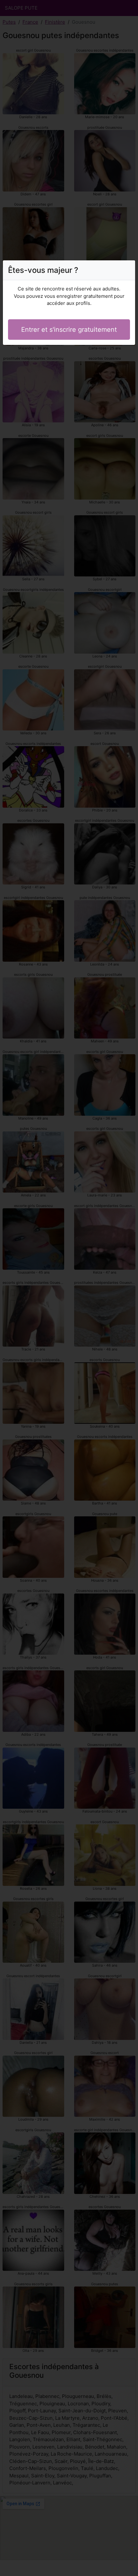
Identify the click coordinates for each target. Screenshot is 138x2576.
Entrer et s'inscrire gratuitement (69, 330)
